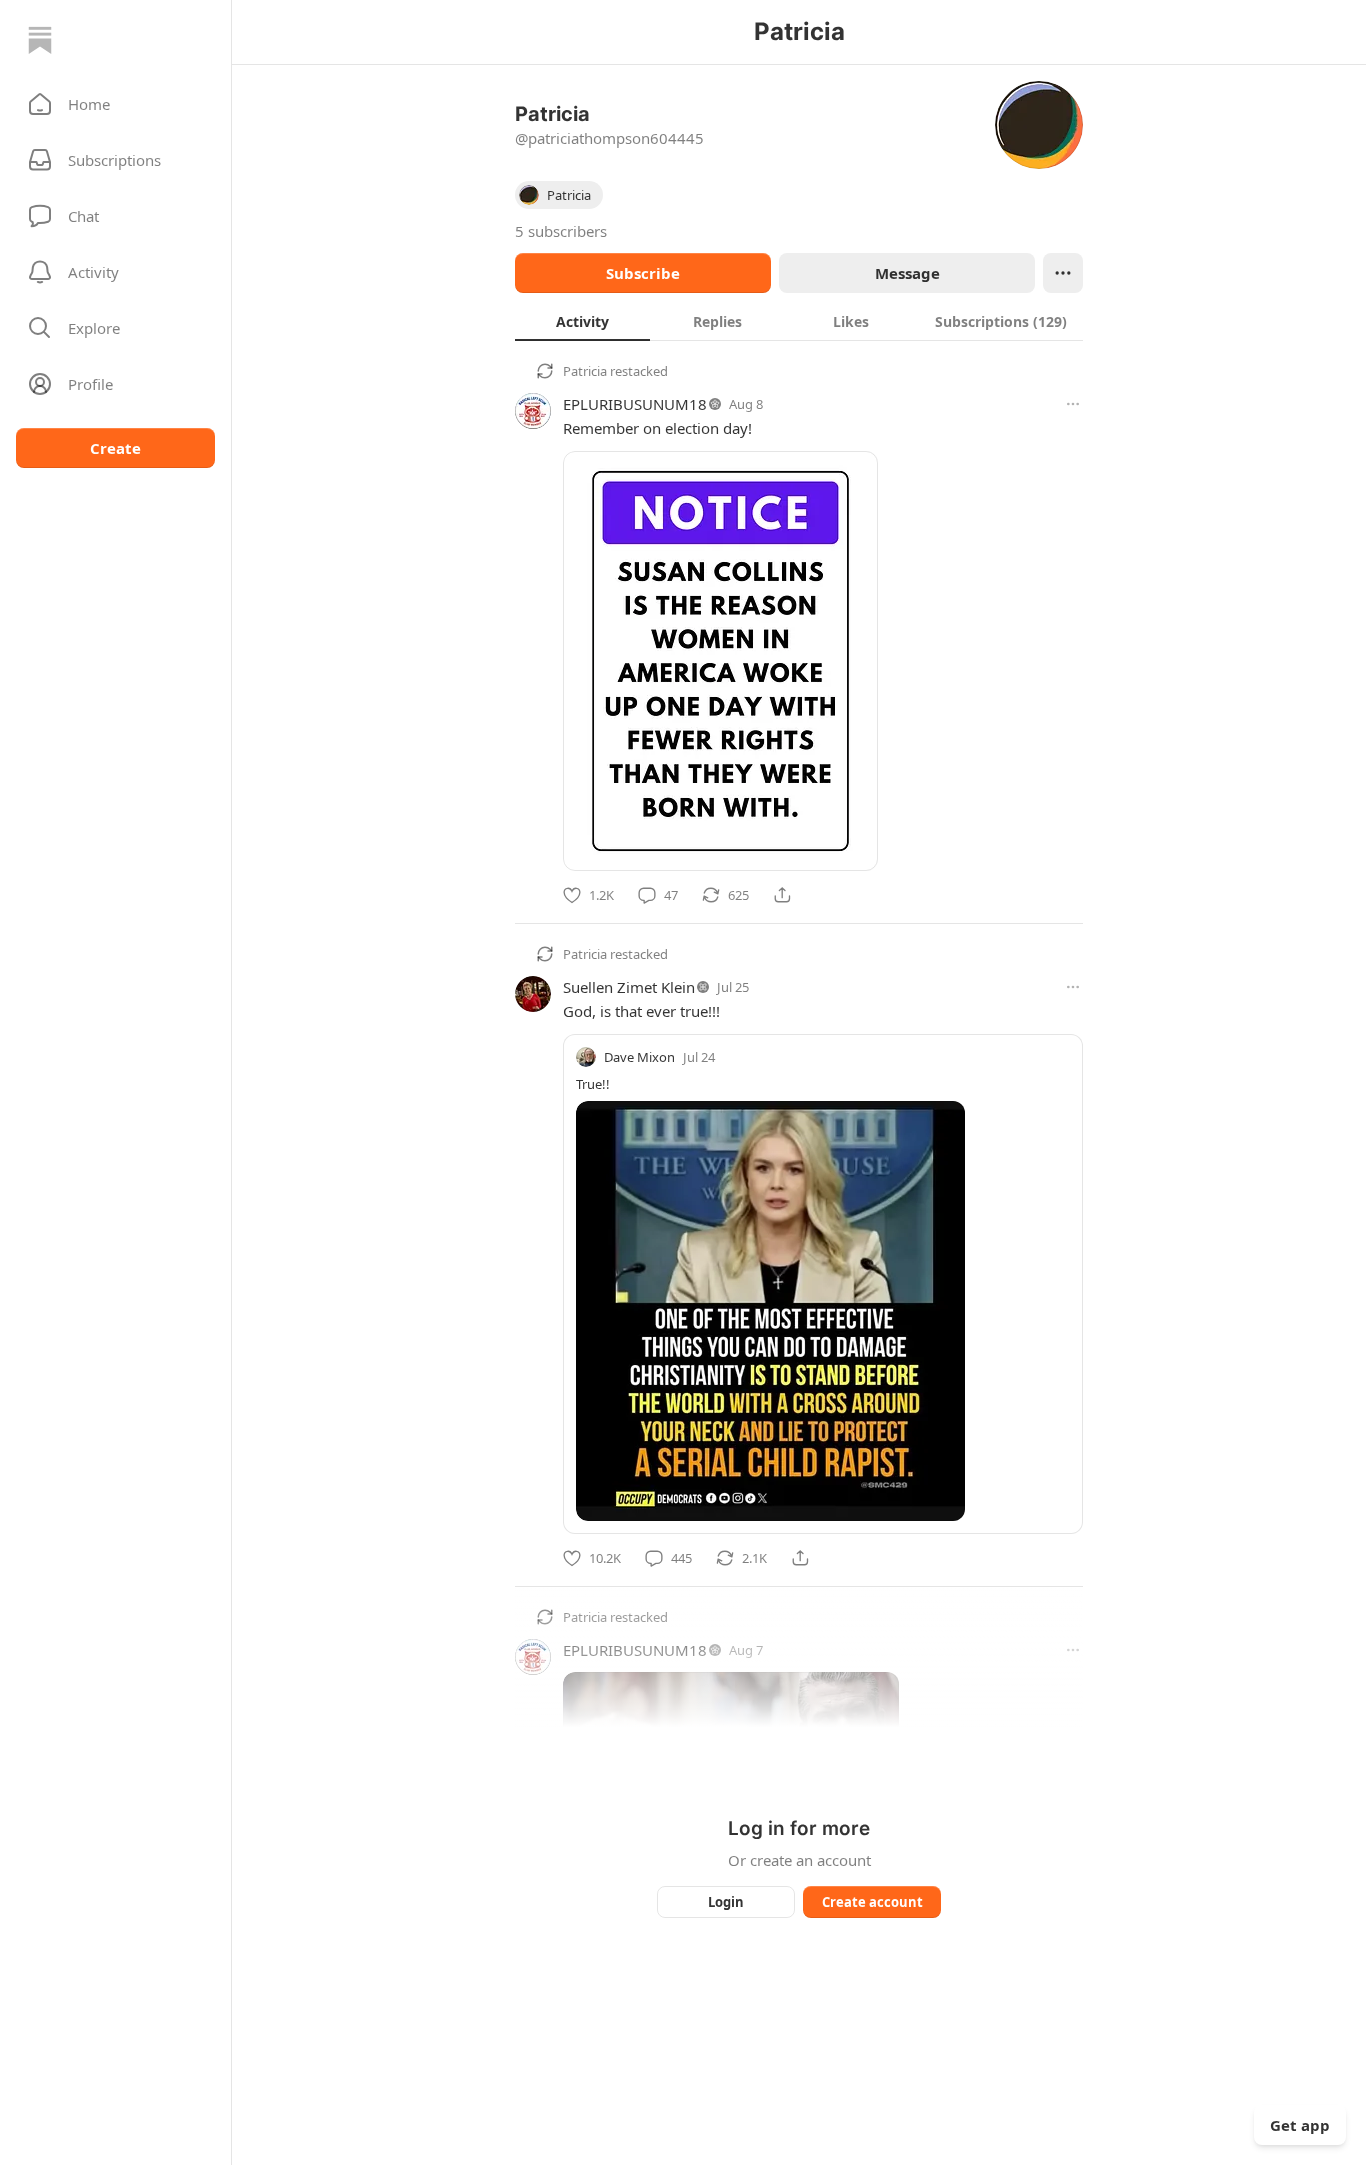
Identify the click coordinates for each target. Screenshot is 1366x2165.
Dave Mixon (639, 1057)
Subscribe (643, 273)
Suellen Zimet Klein (629, 987)
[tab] (582, 321)
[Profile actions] (1063, 273)
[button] (115, 104)
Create (115, 448)
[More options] (1073, 404)
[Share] (782, 895)
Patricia (585, 371)
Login (726, 1902)
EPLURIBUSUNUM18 (635, 404)
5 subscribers (561, 231)
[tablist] (799, 321)
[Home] (40, 40)
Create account (872, 1902)
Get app (1300, 2125)
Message (907, 273)
